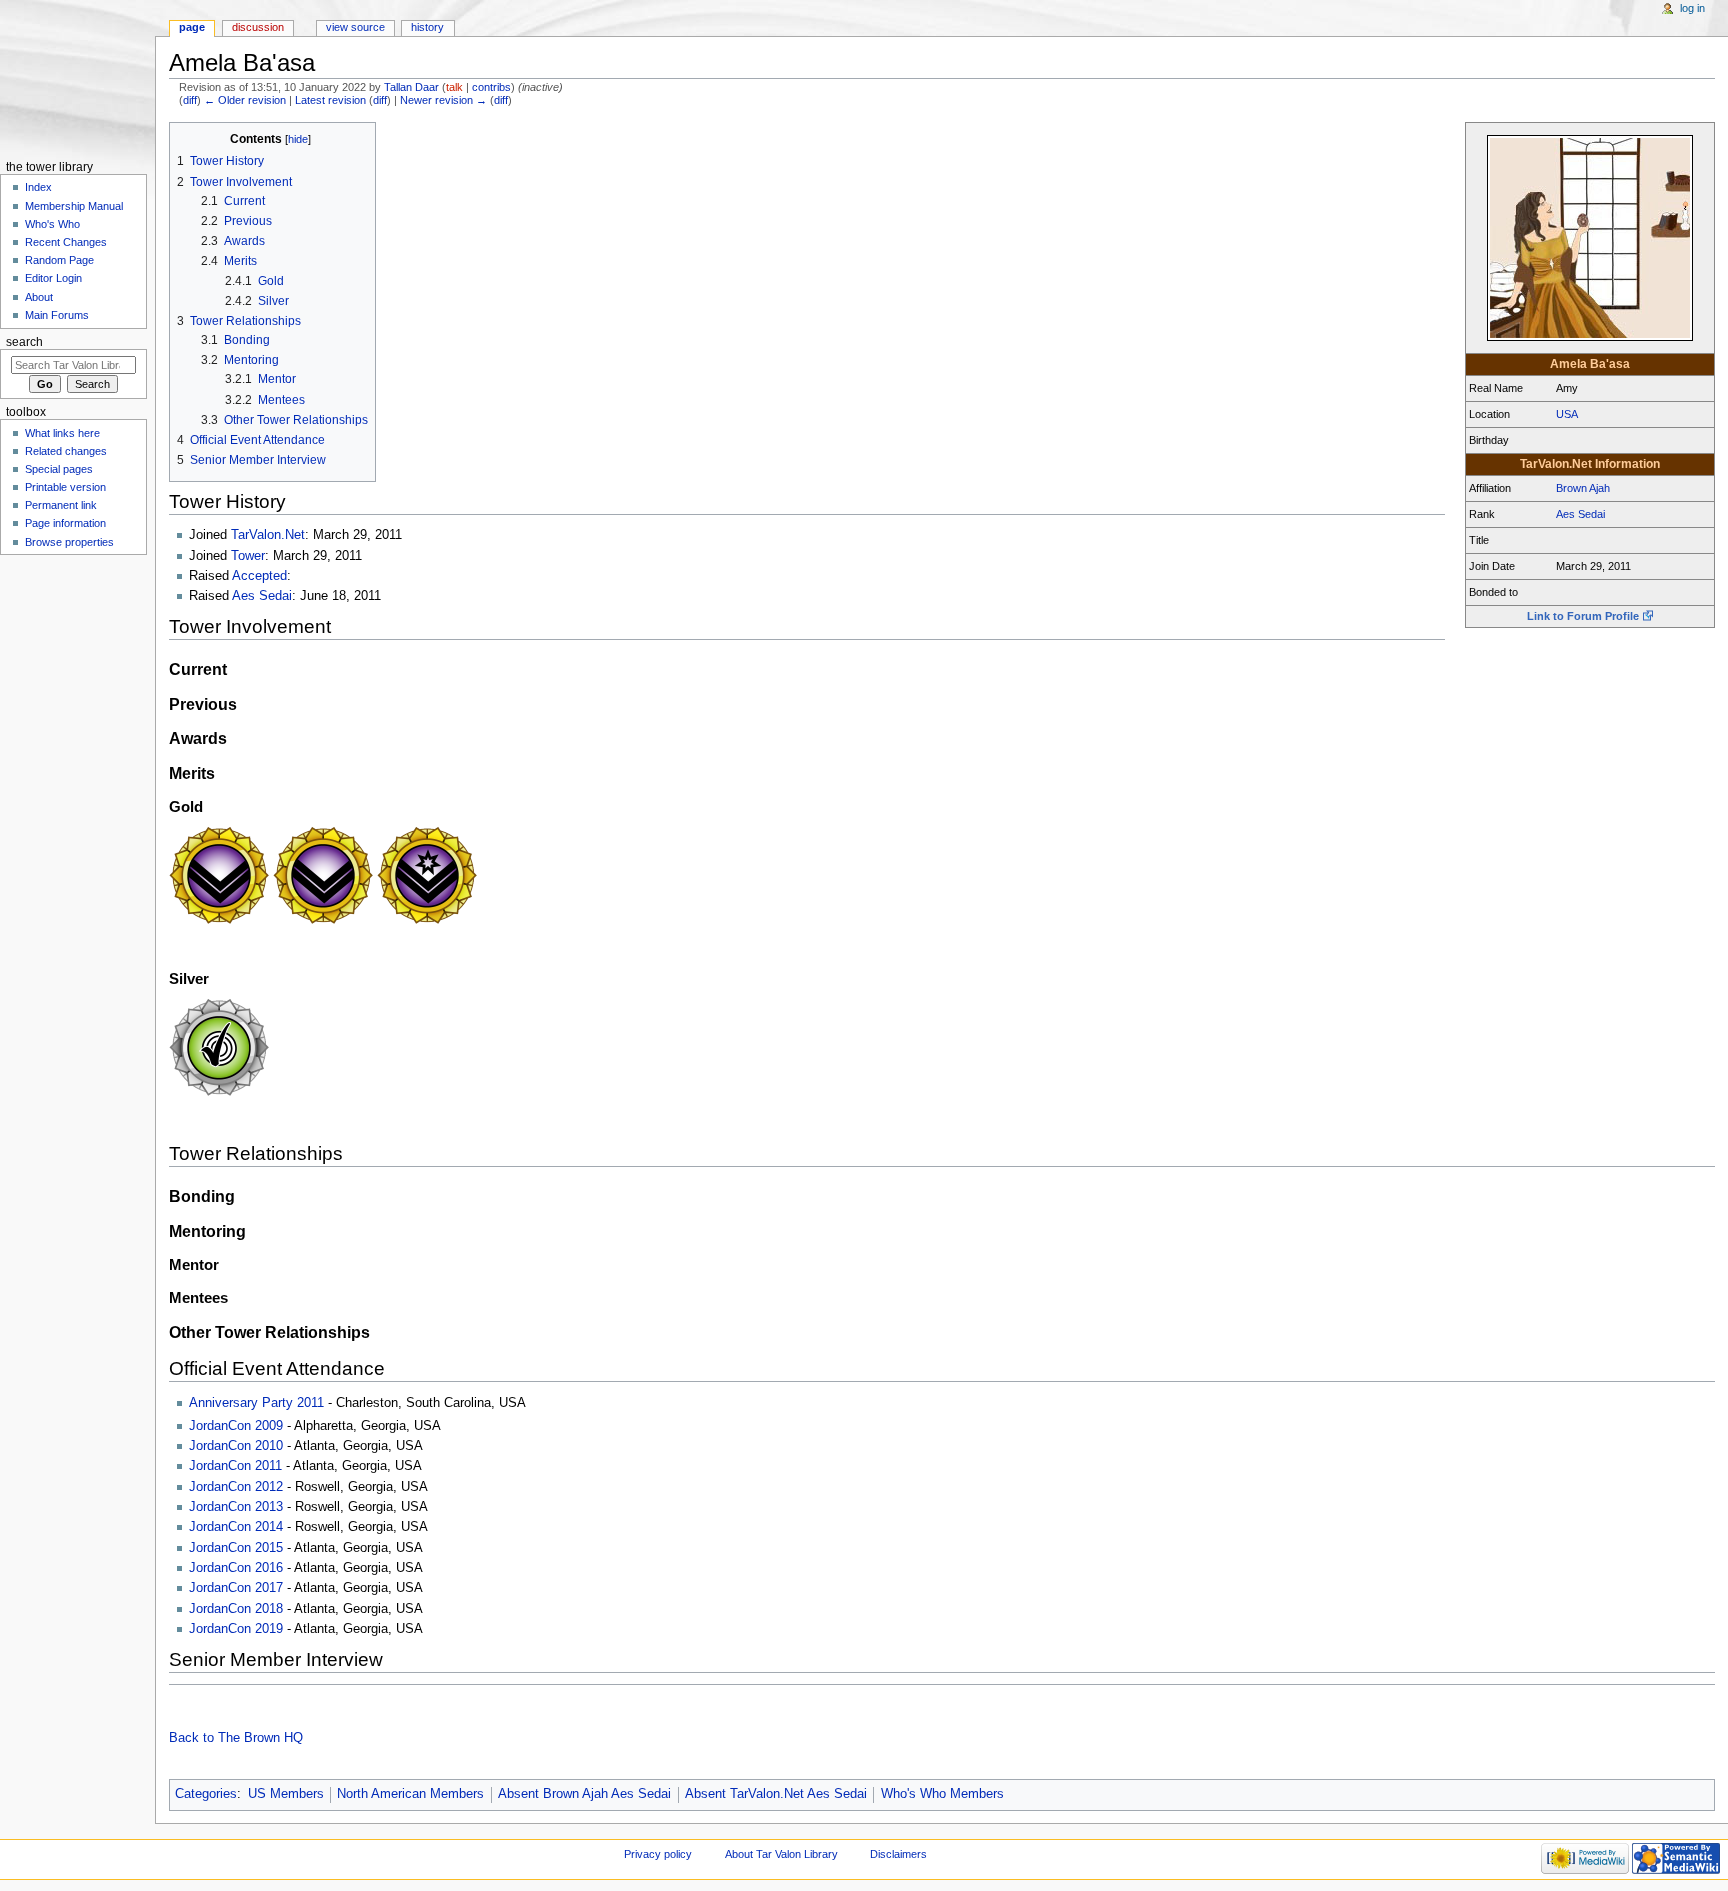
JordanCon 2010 (236, 1446)
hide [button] (298, 139)
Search (24, 342)
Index (38, 187)
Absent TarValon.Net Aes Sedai (776, 1794)
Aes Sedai (1580, 514)
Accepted (259, 576)
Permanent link (61, 505)
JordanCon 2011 (235, 1466)
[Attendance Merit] (219, 1093)
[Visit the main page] (77, 77)
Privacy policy (658, 1854)
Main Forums (57, 315)
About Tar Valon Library (781, 1854)
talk (454, 87)
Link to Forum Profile (1583, 616)
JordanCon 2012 (236, 1487)
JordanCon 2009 (236, 1426)
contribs (491, 87)
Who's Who (52, 224)
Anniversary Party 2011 (256, 1403)
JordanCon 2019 (236, 1629)
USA (1567, 414)
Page (192, 27)
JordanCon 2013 (236, 1507)
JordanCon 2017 (236, 1588)
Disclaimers (898, 1854)
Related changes (66, 451)
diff (190, 100)
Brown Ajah (1583, 488)
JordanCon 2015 (236, 1548)
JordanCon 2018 (236, 1609)
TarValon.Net (268, 535)
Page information (65, 523)
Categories (206, 1794)
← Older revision (245, 100)
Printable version (65, 487)
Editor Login (53, 278)
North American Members (410, 1794)
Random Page (59, 260)
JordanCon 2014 (236, 1527)
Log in (1692, 8)
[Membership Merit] (219, 921)
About (39, 297)
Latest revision (330, 100)
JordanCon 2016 (236, 1568)
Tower (248, 556)
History (427, 27)
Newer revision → (443, 100)
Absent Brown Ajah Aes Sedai (584, 1794)
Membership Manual (74, 206)
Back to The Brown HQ (236, 1738)
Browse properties (69, 542)
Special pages (59, 469)
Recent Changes (66, 242)
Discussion (258, 27)
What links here (62, 433)
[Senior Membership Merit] (427, 921)
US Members (286, 1794)
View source (355, 27)
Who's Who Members (942, 1794)
